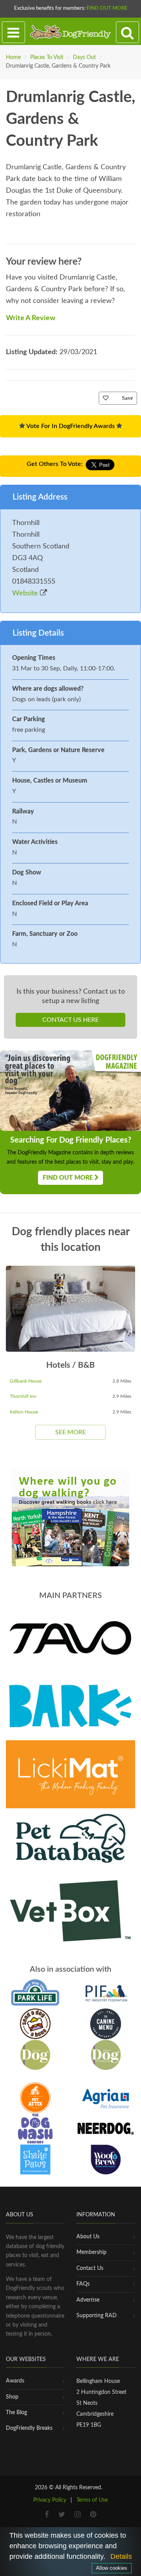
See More (70, 1432)
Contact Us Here (70, 1020)
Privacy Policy (50, 2500)
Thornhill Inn (23, 1396)
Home (13, 57)
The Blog (16, 2413)
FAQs (83, 2284)
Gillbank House (26, 1381)
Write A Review (31, 318)
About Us (88, 2237)
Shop (12, 2397)
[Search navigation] (127, 32)
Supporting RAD (97, 2316)
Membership (91, 2252)
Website (26, 593)
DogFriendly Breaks (29, 2428)
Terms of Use (92, 2500)
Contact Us (90, 2268)
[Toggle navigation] (14, 32)
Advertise (88, 2300)
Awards (15, 2381)
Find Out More (107, 8)
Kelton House (24, 1412)
